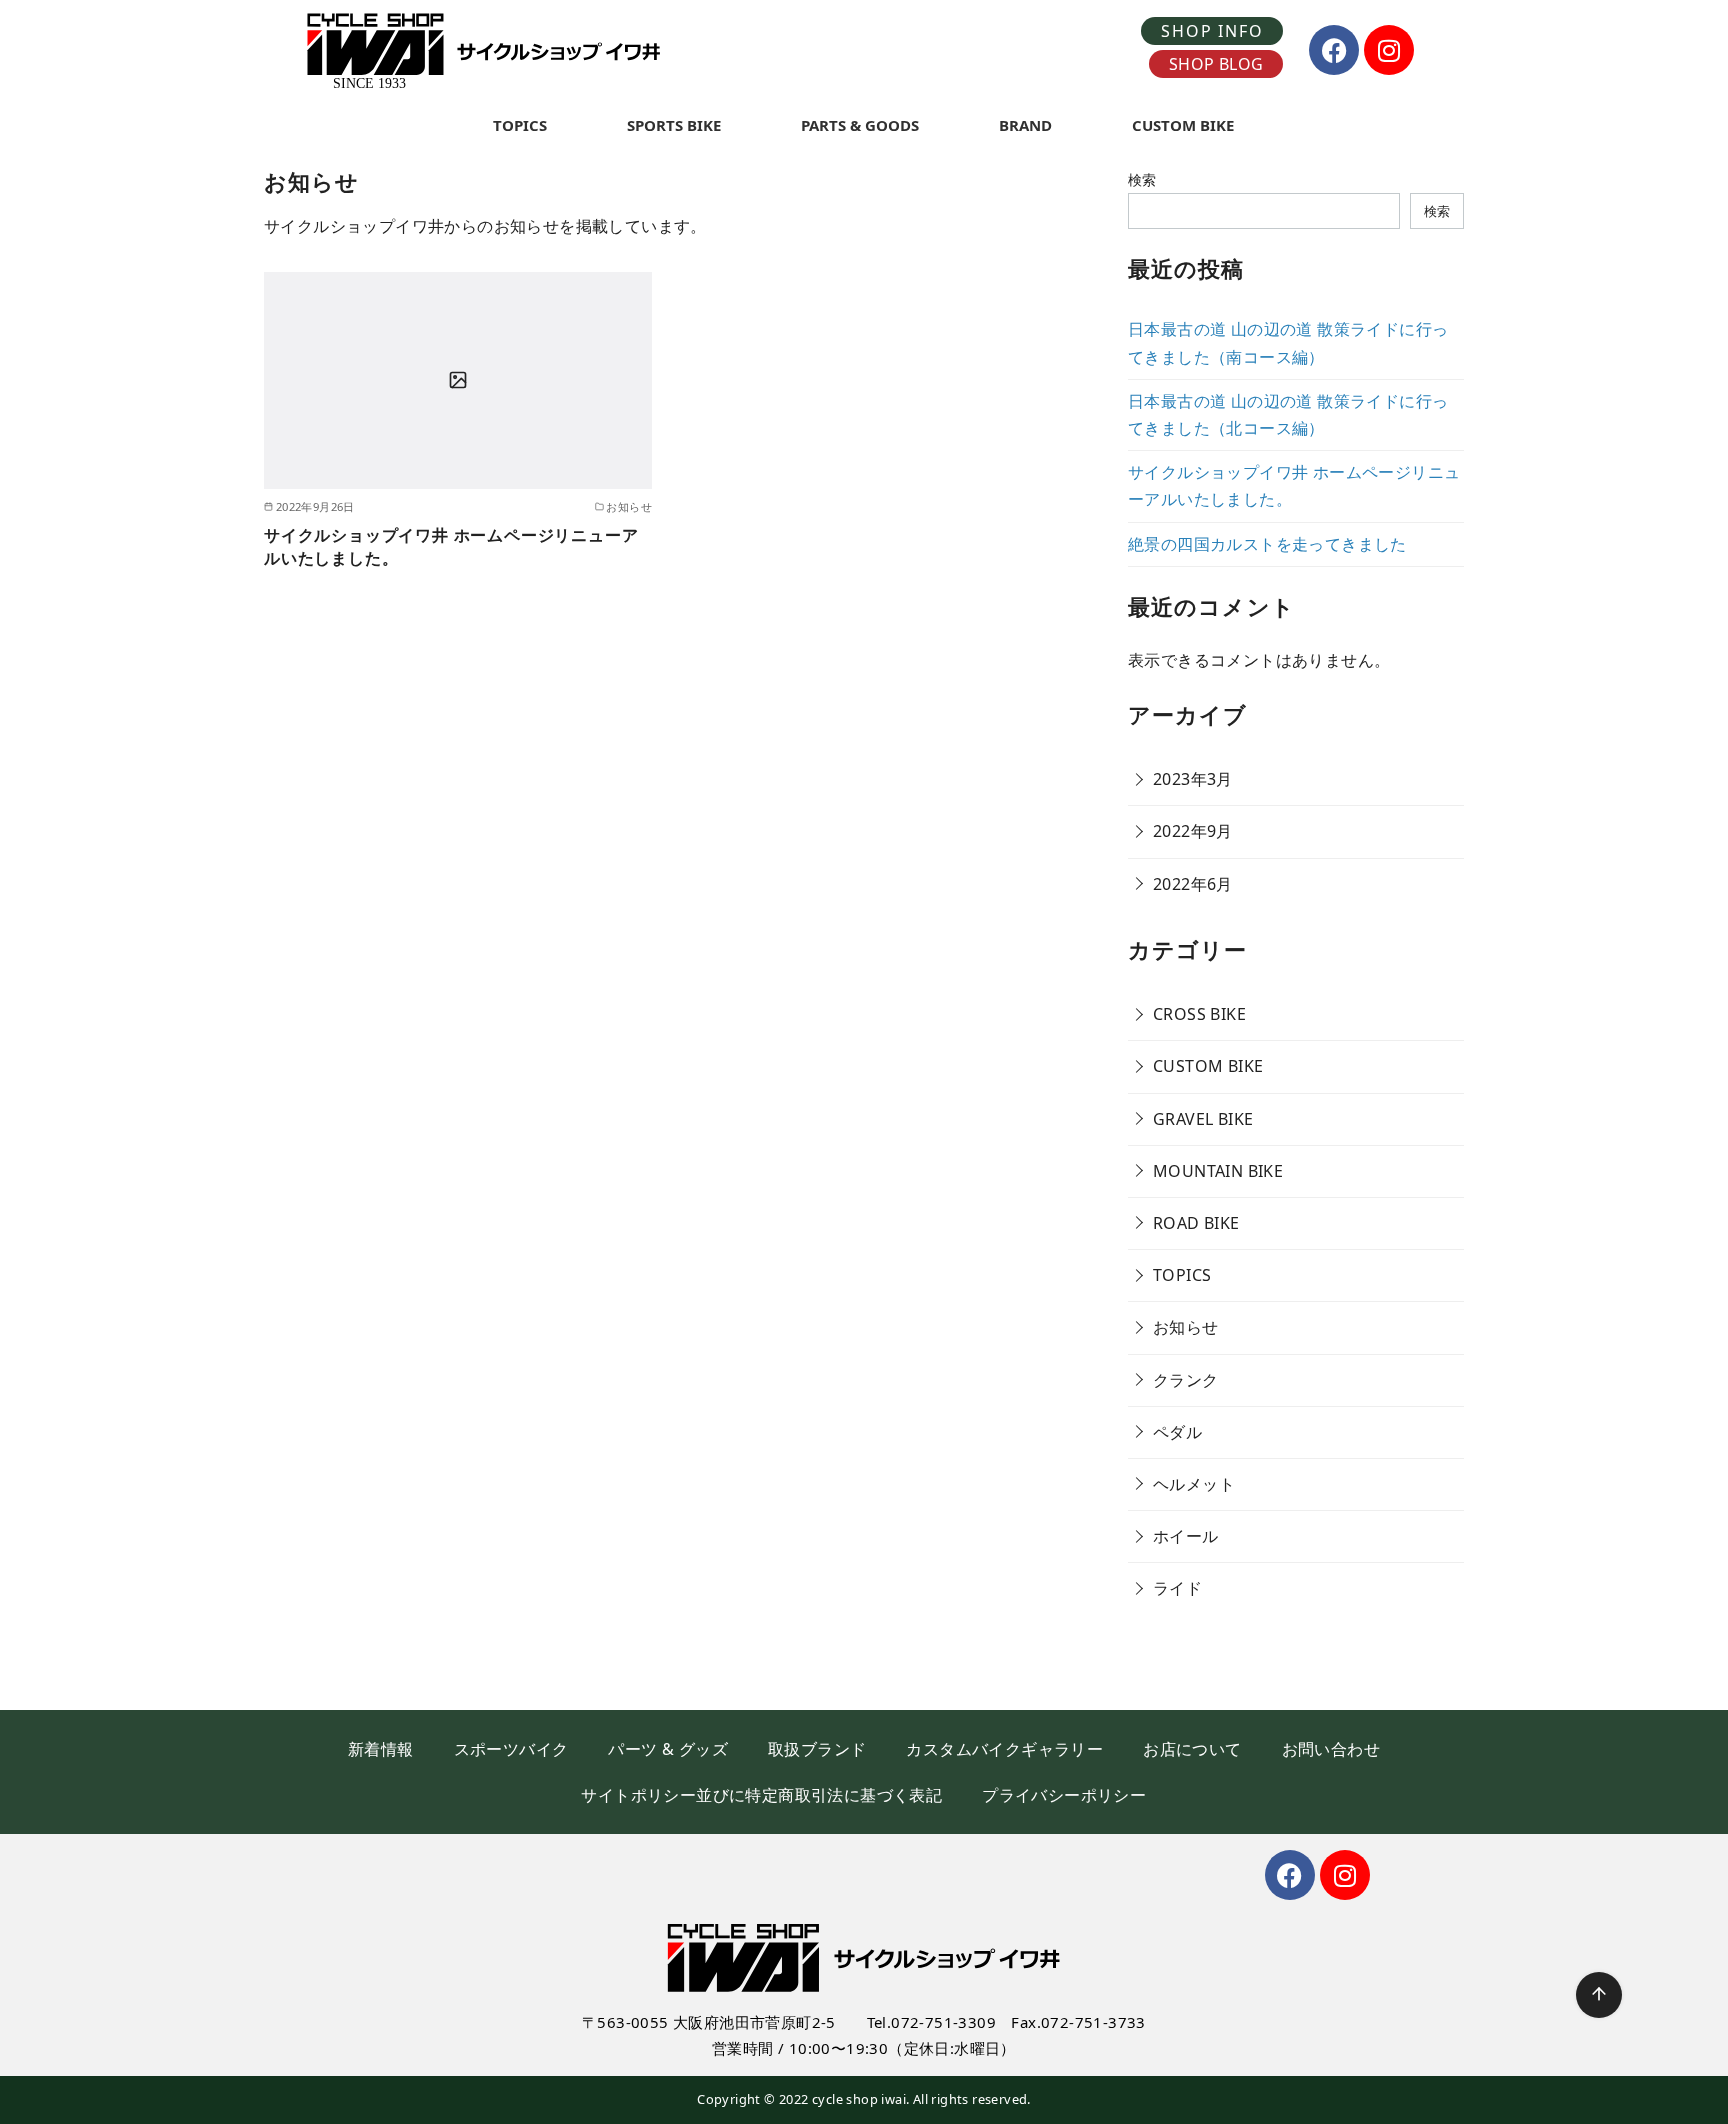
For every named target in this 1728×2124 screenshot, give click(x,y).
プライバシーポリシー (1064, 1795)
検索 (1142, 179)
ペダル (1177, 1432)
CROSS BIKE (1199, 1014)
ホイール (1186, 1536)
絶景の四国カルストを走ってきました (1267, 544)
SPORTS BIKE (674, 125)
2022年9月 (1193, 831)
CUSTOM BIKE (1183, 125)
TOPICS (520, 125)
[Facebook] (1334, 50)
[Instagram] (1389, 50)
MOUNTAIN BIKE (1218, 1171)
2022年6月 (1193, 884)
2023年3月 (1193, 779)
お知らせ (1186, 1327)
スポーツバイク (511, 1749)
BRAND (1025, 125)
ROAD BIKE (1196, 1223)
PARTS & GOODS (860, 125)
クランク (1186, 1380)
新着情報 (381, 1749)
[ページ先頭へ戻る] (1599, 1995)
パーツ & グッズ (668, 1749)
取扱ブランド (817, 1749)
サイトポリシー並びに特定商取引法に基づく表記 (761, 1795)
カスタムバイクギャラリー (1004, 1749)
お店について (1192, 1749)
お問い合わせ (1331, 1749)
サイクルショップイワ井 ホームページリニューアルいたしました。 (451, 546)
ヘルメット (1194, 1484)
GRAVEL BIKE (1203, 1119)
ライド (1177, 1588)
